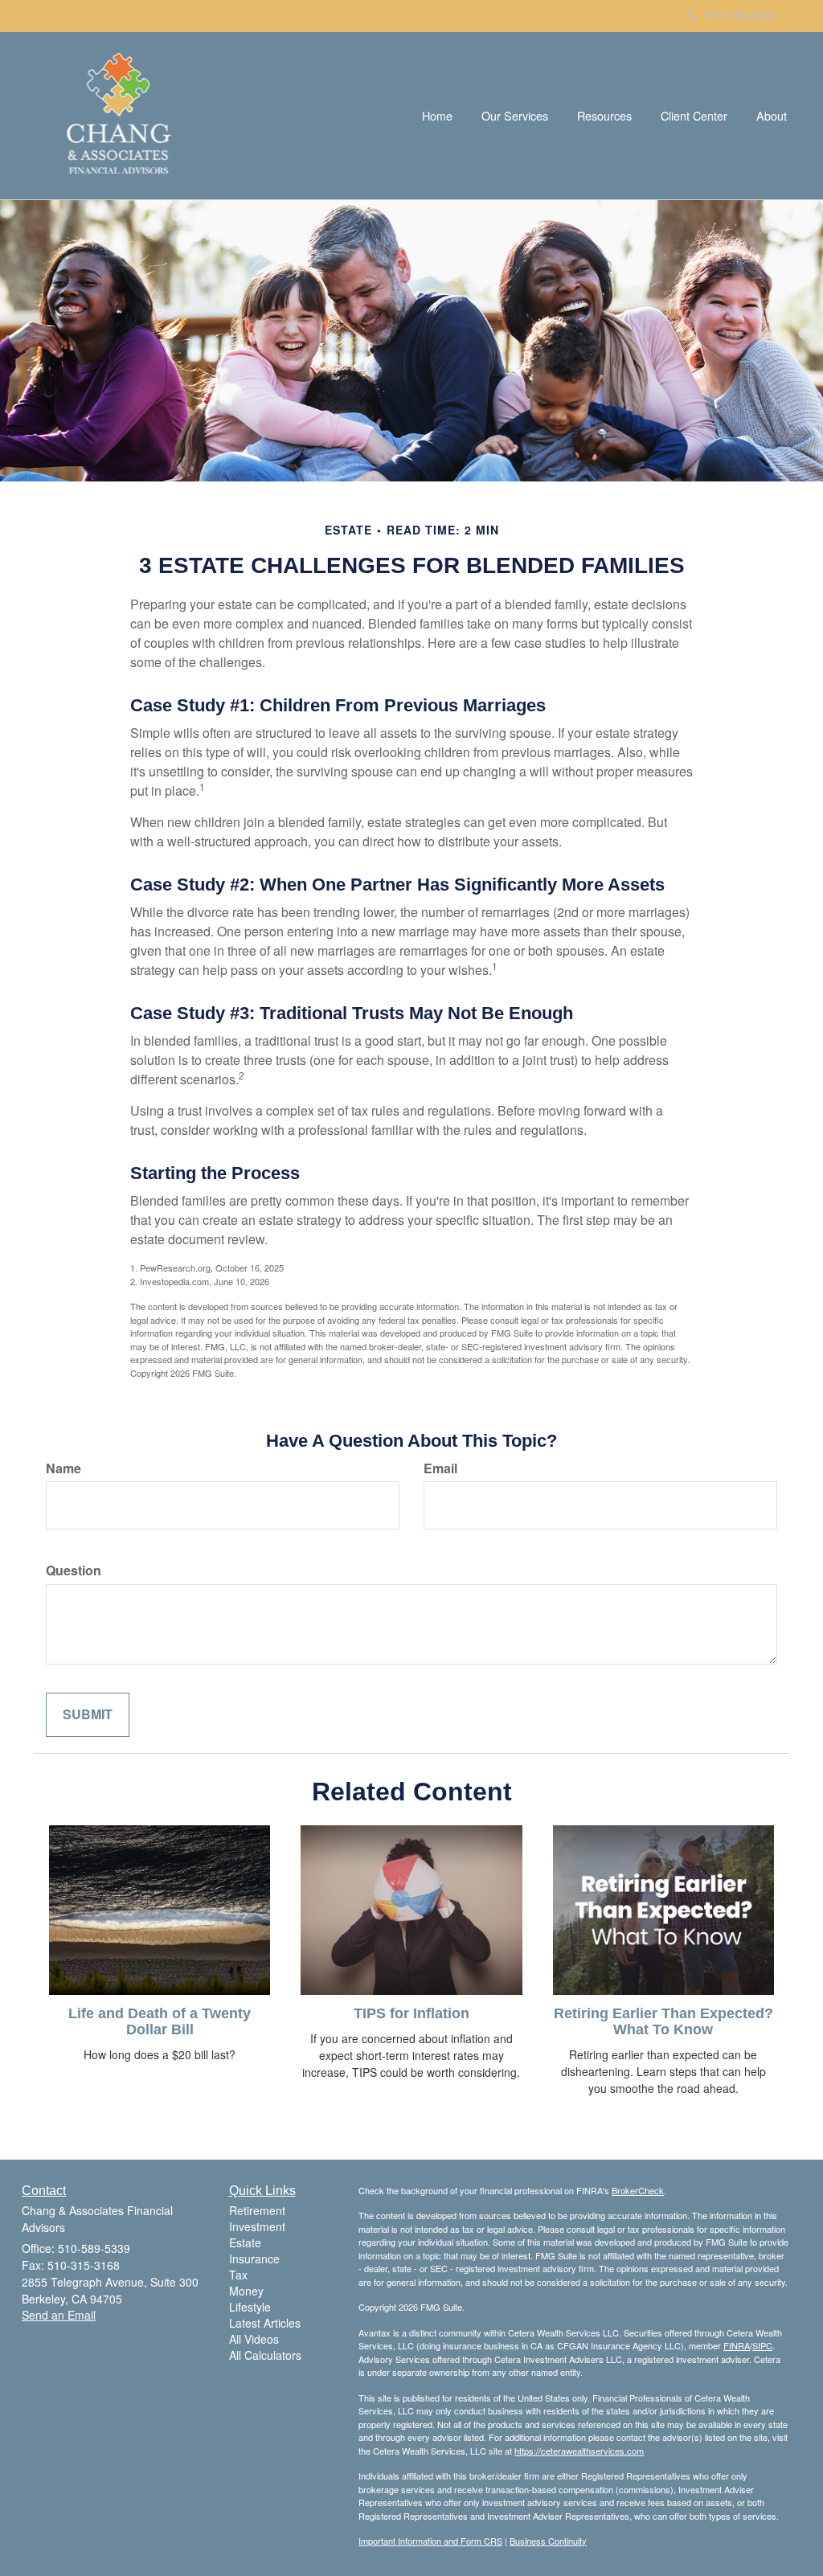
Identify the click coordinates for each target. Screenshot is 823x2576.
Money (246, 2291)
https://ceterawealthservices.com (579, 2451)
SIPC (762, 2345)
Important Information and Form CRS (430, 2541)
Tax (238, 2275)
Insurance (254, 2259)
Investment (257, 2226)
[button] (515, 116)
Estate (245, 2242)
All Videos (254, 2339)
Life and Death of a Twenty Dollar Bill (160, 2021)
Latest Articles (265, 2323)
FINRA (737, 2345)
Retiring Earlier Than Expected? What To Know (663, 2021)
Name (63, 1468)
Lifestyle (250, 2307)
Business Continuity (548, 2541)
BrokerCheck (638, 2190)
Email (440, 1468)
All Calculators (265, 2355)
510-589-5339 (741, 15)
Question (74, 1571)
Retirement (257, 2210)
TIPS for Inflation (411, 2013)
